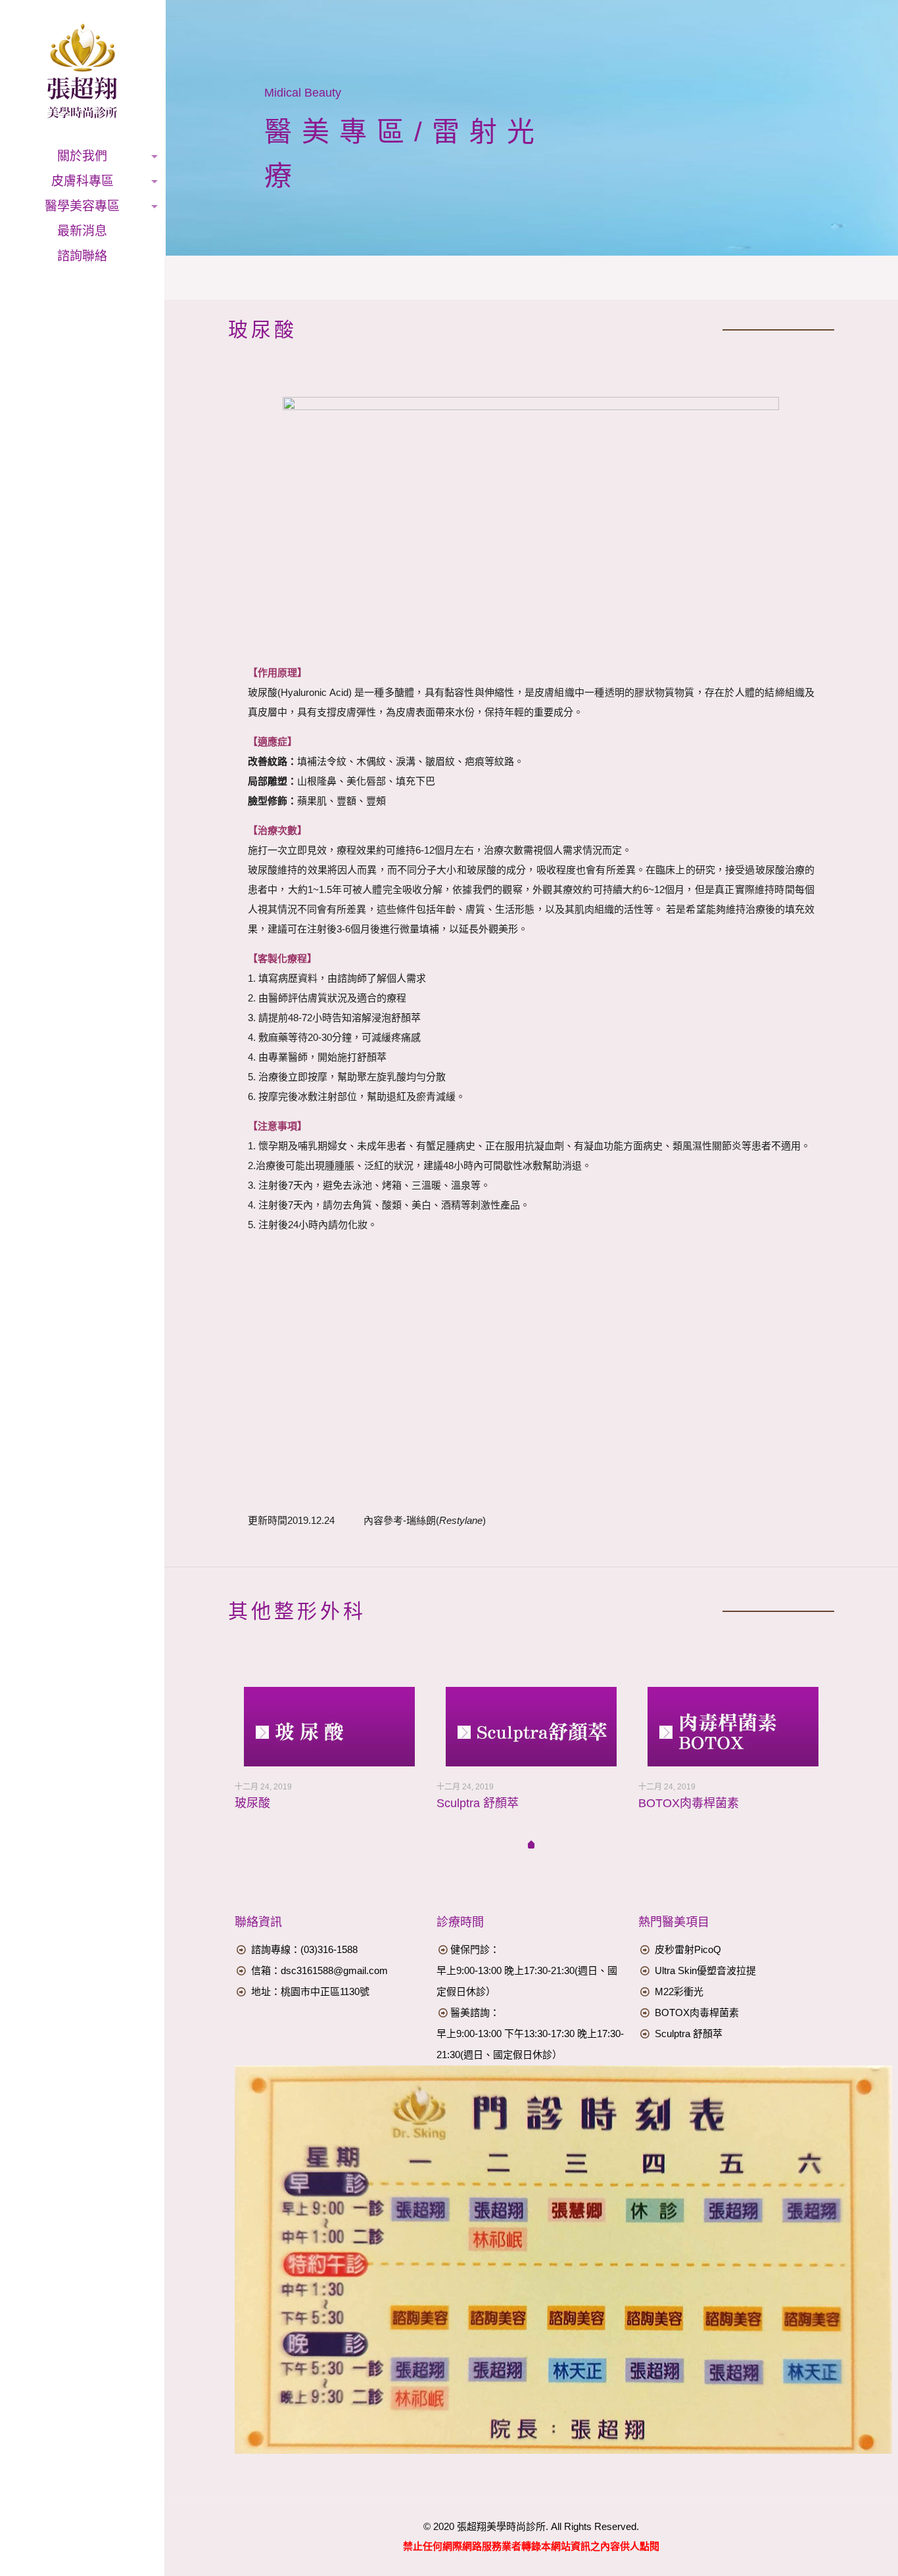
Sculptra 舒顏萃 (478, 1803)
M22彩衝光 (679, 1991)
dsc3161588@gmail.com (334, 1970)
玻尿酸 (252, 1803)
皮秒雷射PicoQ (688, 1949)
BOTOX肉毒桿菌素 (689, 1803)
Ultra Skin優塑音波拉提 (705, 1970)
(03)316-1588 (329, 1949)
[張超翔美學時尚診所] (82, 72)
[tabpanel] (329, 1759)
